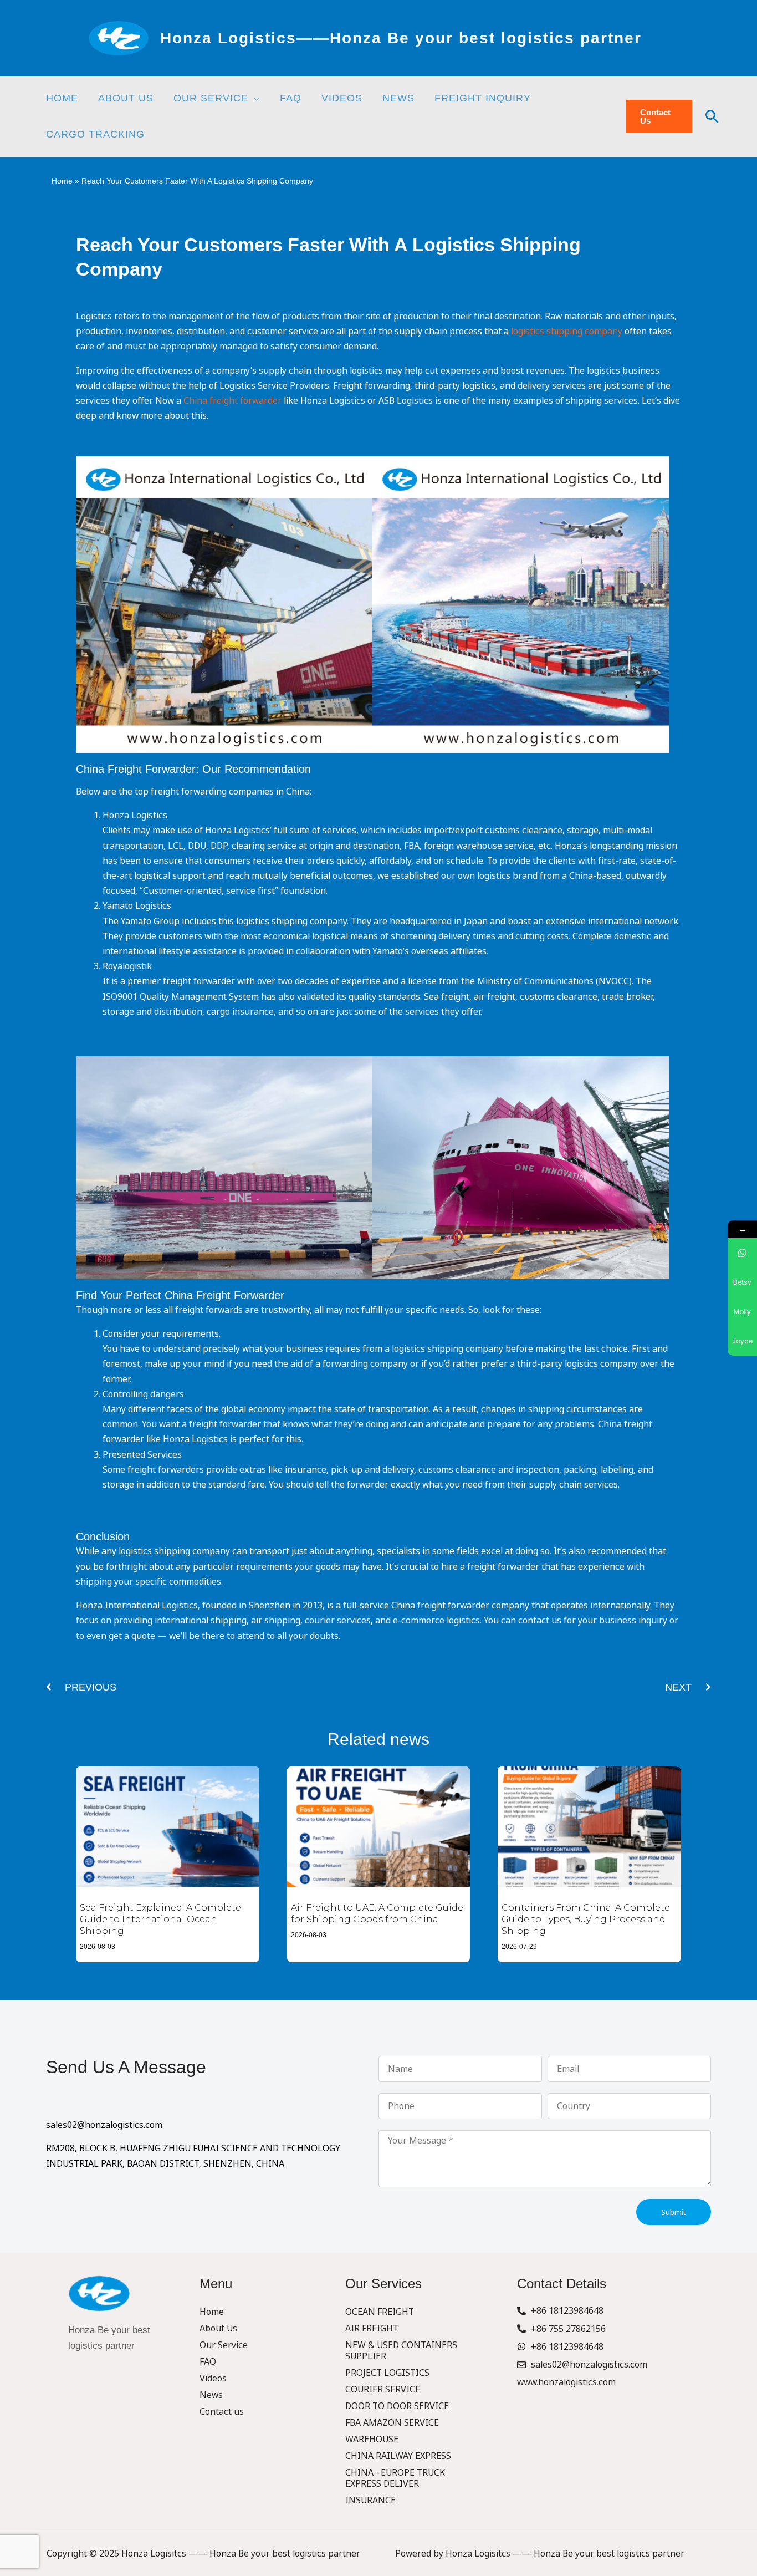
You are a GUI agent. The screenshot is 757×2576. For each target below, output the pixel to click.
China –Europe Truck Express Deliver (395, 2478)
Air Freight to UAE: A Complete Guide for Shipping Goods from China (377, 1913)
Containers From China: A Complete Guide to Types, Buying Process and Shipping (586, 1919)
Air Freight (372, 2328)
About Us (218, 2328)
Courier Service (383, 2389)
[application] (254, 98)
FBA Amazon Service (392, 2422)
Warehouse (372, 2439)
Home (62, 181)
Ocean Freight (380, 2312)
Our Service (224, 2345)
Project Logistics (387, 2373)
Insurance (370, 2500)
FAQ (208, 2361)
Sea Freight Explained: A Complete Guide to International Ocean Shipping (160, 1919)
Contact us (222, 2411)
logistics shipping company (567, 331)
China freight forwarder (232, 400)
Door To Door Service (397, 2406)
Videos (213, 2378)
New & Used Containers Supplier (401, 2350)
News (211, 2395)
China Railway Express (398, 2456)
